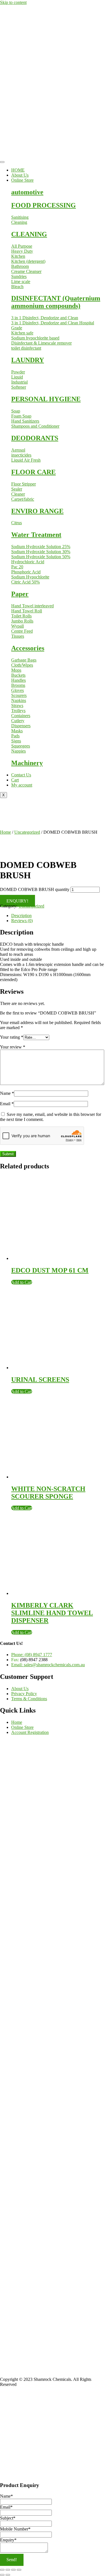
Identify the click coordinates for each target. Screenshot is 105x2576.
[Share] (13, 2570)
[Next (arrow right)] (8, 2575)
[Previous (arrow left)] (2, 2575)
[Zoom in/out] (2, 2570)
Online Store (22, 180)
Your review (13, 1047)
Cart (15, 780)
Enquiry (8, 2540)
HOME (18, 170)
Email (7, 1104)
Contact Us (21, 775)
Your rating (12, 1037)
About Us (20, 175)
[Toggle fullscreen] (8, 2570)
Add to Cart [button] (22, 1282)
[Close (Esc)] (19, 2570)
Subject (8, 2518)
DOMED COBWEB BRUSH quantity (35, 889)
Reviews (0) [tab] (22, 921)
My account (22, 785)
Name (7, 1093)
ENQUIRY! (17, 901)
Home (5, 832)
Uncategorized (27, 832)
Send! (12, 2560)
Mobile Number (15, 2529)
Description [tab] (21, 916)
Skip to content (13, 2)
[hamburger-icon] (2, 162)
